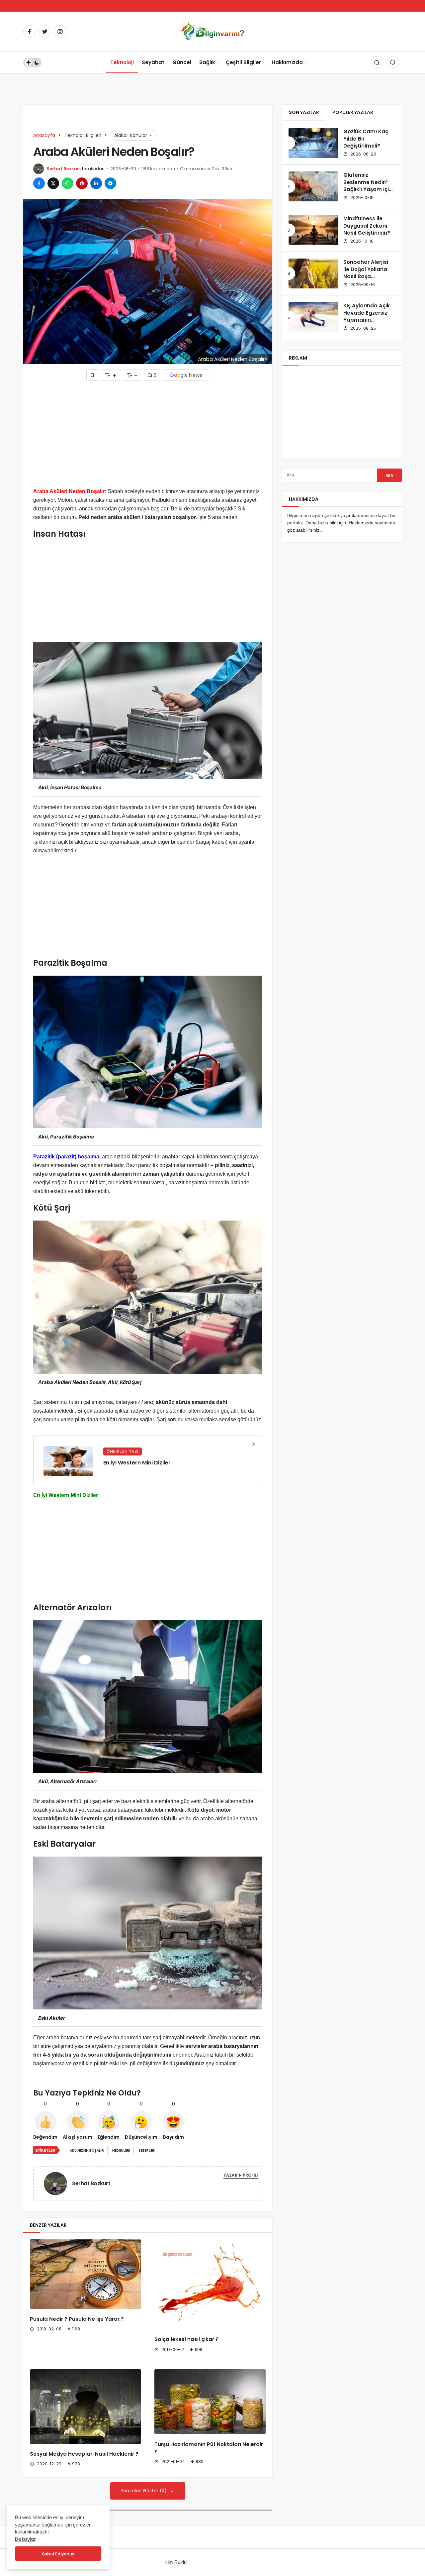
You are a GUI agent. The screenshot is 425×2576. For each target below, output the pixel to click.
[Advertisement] (148, 434)
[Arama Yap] (377, 62)
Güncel (182, 62)
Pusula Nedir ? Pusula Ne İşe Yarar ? (77, 2319)
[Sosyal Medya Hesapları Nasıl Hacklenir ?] (85, 2406)
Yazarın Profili (241, 2175)
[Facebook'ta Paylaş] (39, 183)
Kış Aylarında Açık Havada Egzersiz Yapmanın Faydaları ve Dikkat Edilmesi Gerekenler (369, 324)
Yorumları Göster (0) (144, 2491)
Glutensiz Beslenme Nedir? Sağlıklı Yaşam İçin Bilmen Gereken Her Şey (368, 189)
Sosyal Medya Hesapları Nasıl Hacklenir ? (84, 2454)
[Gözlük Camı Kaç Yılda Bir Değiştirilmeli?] (313, 143)
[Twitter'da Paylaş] (53, 183)
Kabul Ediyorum (58, 2554)
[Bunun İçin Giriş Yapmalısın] (92, 375)
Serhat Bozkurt (64, 169)
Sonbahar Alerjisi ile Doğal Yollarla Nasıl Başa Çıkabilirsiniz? (366, 273)
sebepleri (147, 2150)
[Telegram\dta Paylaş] (110, 183)
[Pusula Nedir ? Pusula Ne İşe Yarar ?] (85, 2274)
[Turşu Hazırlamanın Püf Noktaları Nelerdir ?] (210, 2402)
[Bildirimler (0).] (393, 62)
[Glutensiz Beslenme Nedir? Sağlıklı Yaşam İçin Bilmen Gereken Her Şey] (313, 186)
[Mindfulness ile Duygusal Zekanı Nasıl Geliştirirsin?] (313, 230)
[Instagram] (60, 32)
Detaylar (25, 2539)
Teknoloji (122, 62)
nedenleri (121, 2150)
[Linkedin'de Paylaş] (96, 183)
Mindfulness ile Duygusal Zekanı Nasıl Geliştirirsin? (367, 226)
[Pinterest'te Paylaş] (82, 183)
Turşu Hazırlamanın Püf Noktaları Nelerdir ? (209, 2448)
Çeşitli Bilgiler (243, 62)
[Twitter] (45, 32)
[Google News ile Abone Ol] (186, 375)
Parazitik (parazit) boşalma (66, 1157)
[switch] (32, 62)
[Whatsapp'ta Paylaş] (68, 183)
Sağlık (207, 62)
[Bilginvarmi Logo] (212, 31)
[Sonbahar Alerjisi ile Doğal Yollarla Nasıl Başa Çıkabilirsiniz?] (313, 273)
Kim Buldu (175, 2562)
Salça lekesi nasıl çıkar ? (186, 2340)
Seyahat (153, 62)
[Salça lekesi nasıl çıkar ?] (210, 2284)
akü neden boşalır (87, 2150)
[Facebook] (30, 32)
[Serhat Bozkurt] (58, 2183)
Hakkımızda (287, 62)
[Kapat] (254, 1444)
